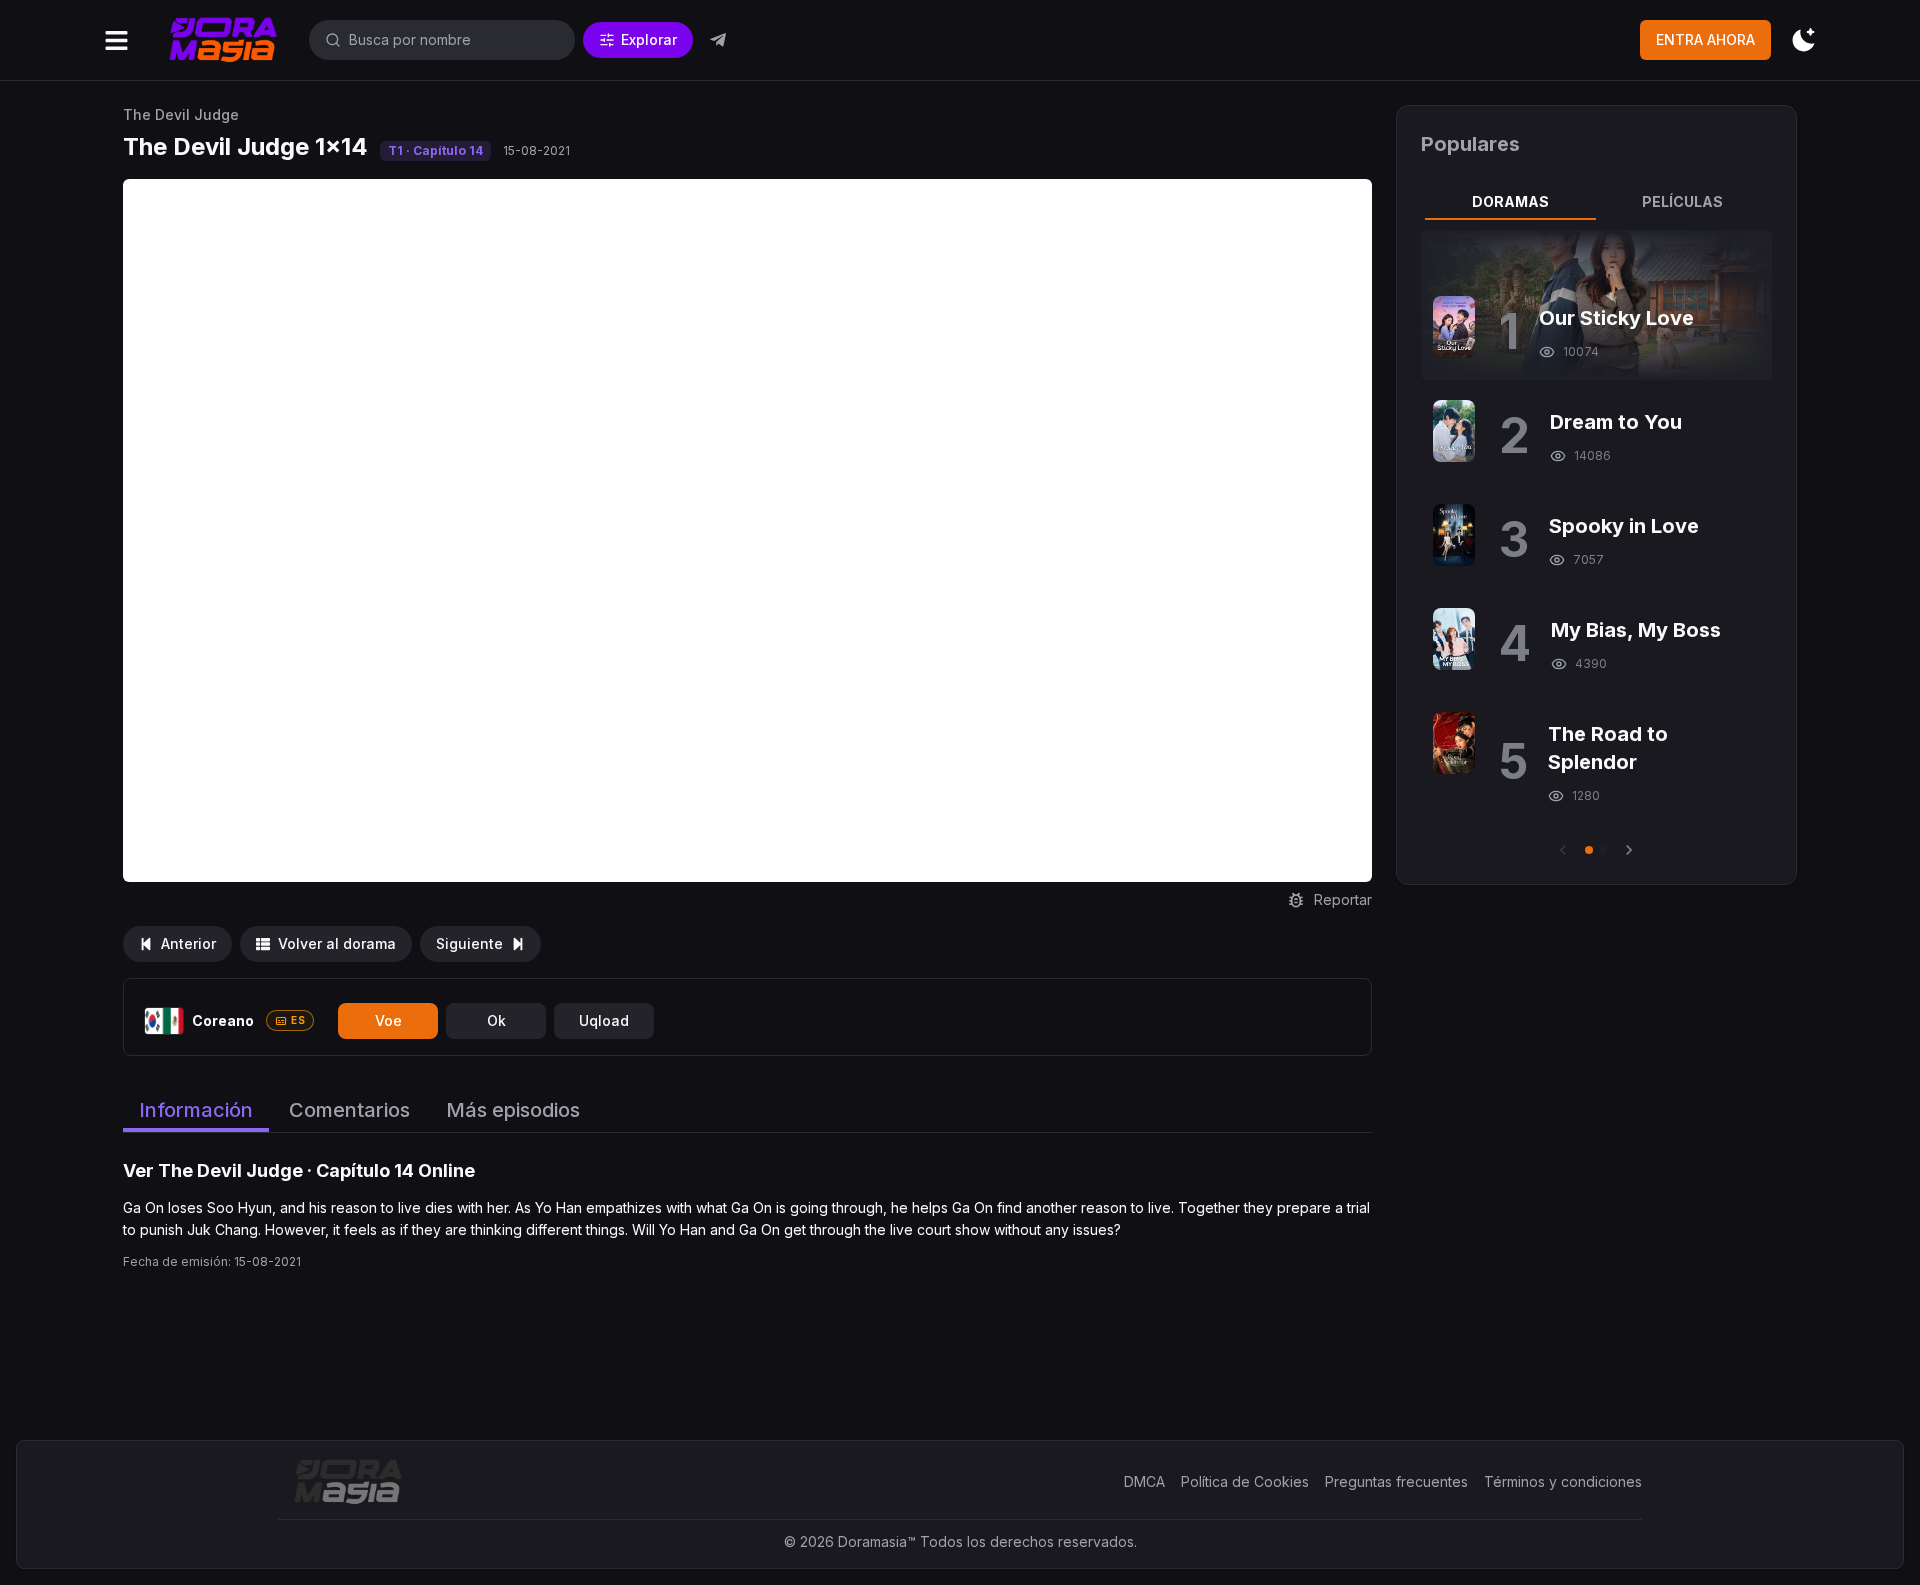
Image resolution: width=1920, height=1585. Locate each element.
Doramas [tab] (1510, 201)
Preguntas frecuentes (1396, 1481)
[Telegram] (718, 40)
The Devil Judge (181, 114)
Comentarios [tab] (349, 1110)
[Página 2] (1603, 850)
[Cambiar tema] (1803, 40)
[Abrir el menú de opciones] (116, 40)
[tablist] (1596, 202)
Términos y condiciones (1563, 1481)
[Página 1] (1589, 850)
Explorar (649, 39)
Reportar (1343, 899)
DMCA (1144, 1481)
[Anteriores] (1563, 850)
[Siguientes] (1629, 850)
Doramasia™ (877, 1541)
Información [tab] (196, 1110)
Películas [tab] (1682, 201)
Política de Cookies (1245, 1481)
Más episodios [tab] (513, 1110)
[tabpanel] (1596, 545)
